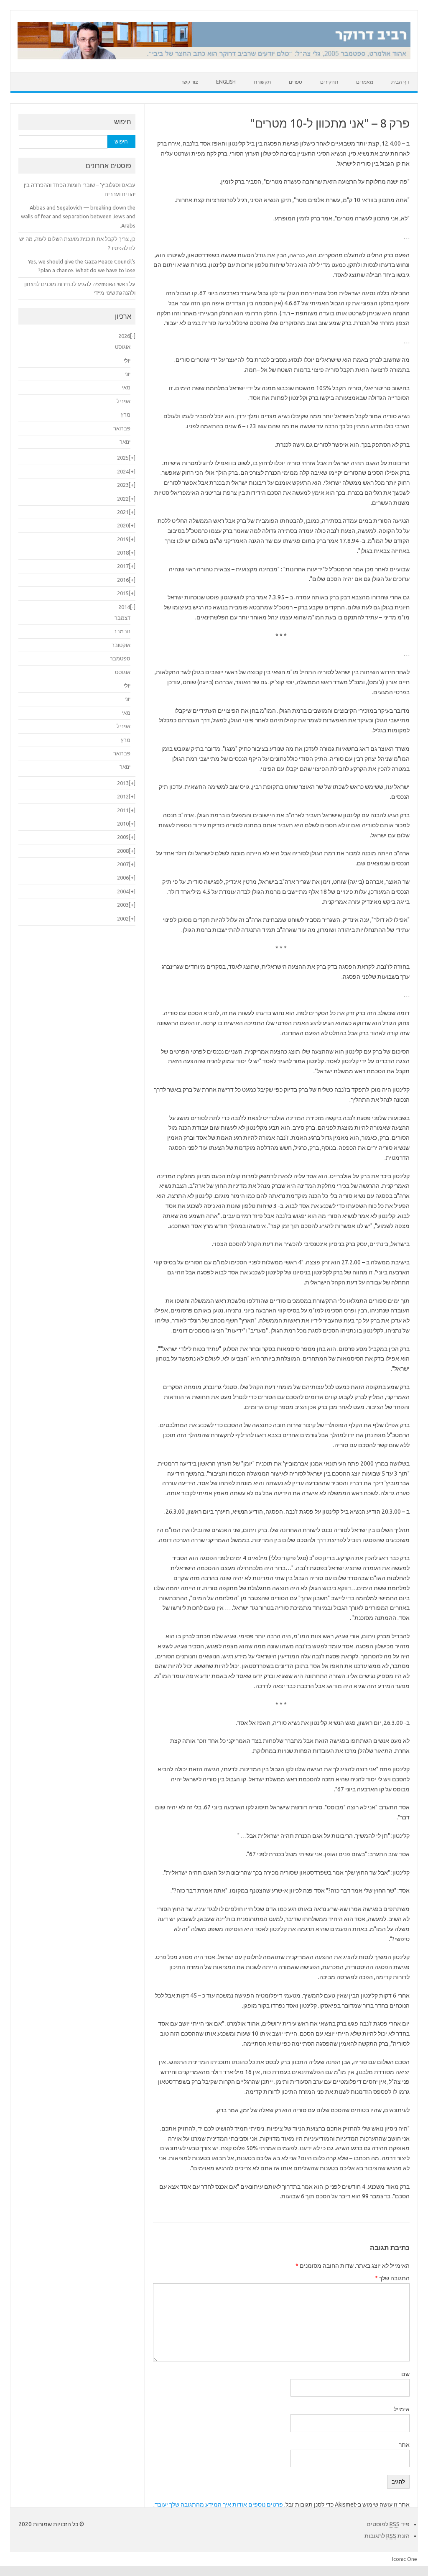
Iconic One (405, 2559)
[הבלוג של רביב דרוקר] (214, 58)
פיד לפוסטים (388, 2524)
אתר (404, 2445)
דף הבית (400, 82)
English (226, 82)
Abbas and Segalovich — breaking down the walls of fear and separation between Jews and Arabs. (78, 216)
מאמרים (365, 82)
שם (405, 2374)
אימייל (402, 2409)
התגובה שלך (392, 2278)
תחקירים (329, 82)
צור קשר (190, 82)
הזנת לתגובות (387, 2536)
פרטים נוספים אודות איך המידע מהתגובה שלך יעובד (219, 2504)
